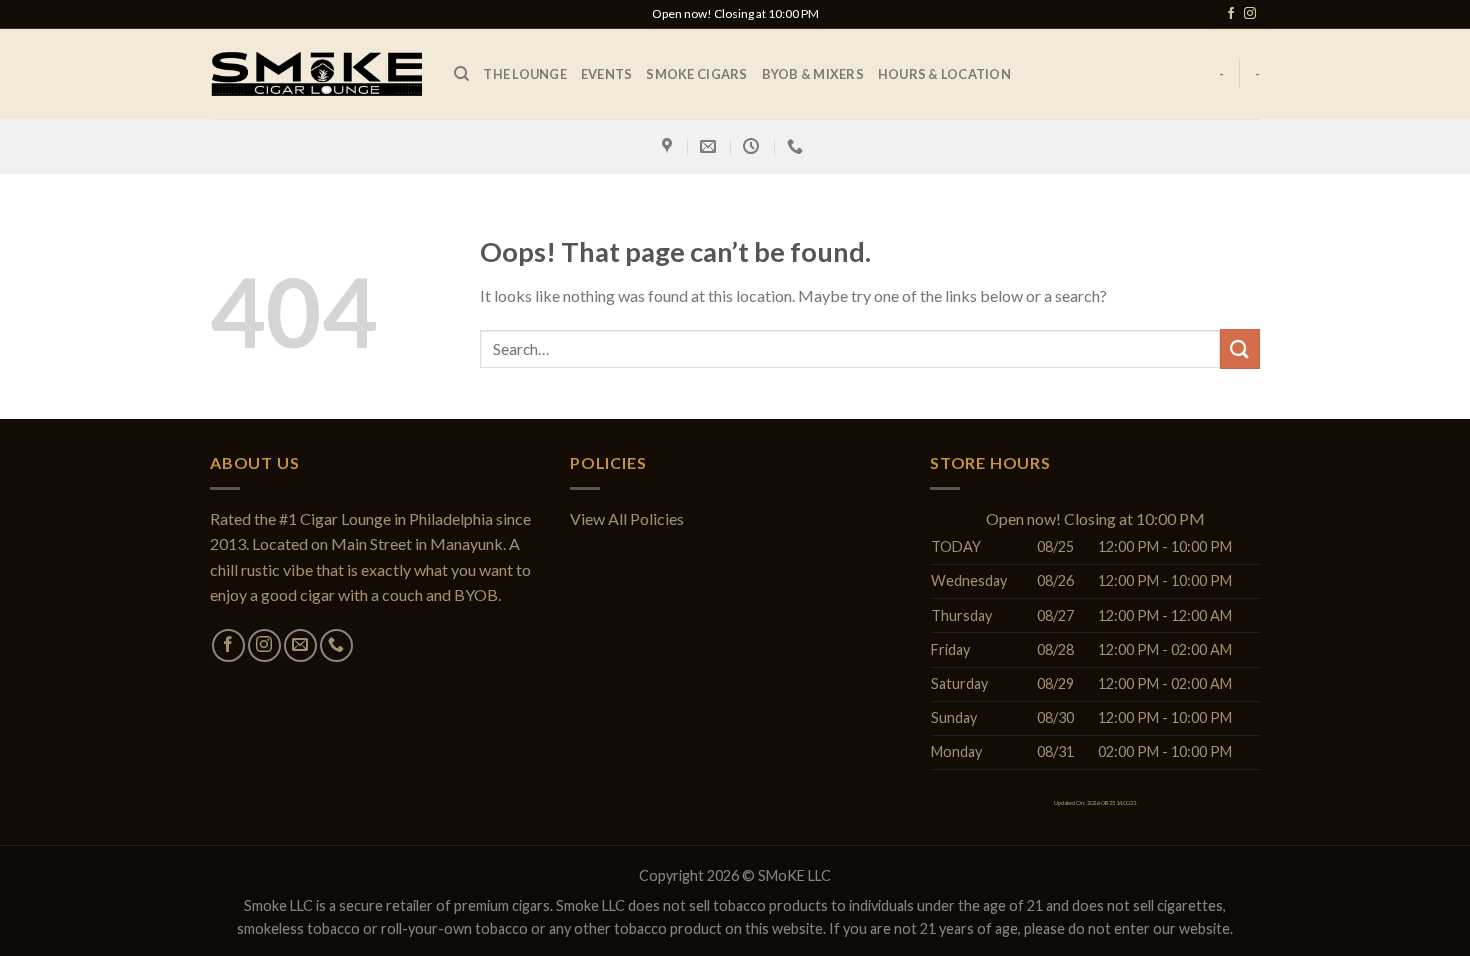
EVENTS (607, 74)
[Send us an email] (300, 645)
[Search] (461, 74)
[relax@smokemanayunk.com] (710, 146)
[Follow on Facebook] (1231, 14)
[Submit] (1240, 348)
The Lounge (525, 74)
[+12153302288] (797, 146)
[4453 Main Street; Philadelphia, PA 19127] (669, 146)
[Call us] (336, 645)
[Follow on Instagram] (1250, 14)
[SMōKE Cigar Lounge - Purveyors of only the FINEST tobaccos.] (317, 73)
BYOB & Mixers (813, 74)
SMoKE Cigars (696, 74)
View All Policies (627, 518)
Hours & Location (944, 74)
